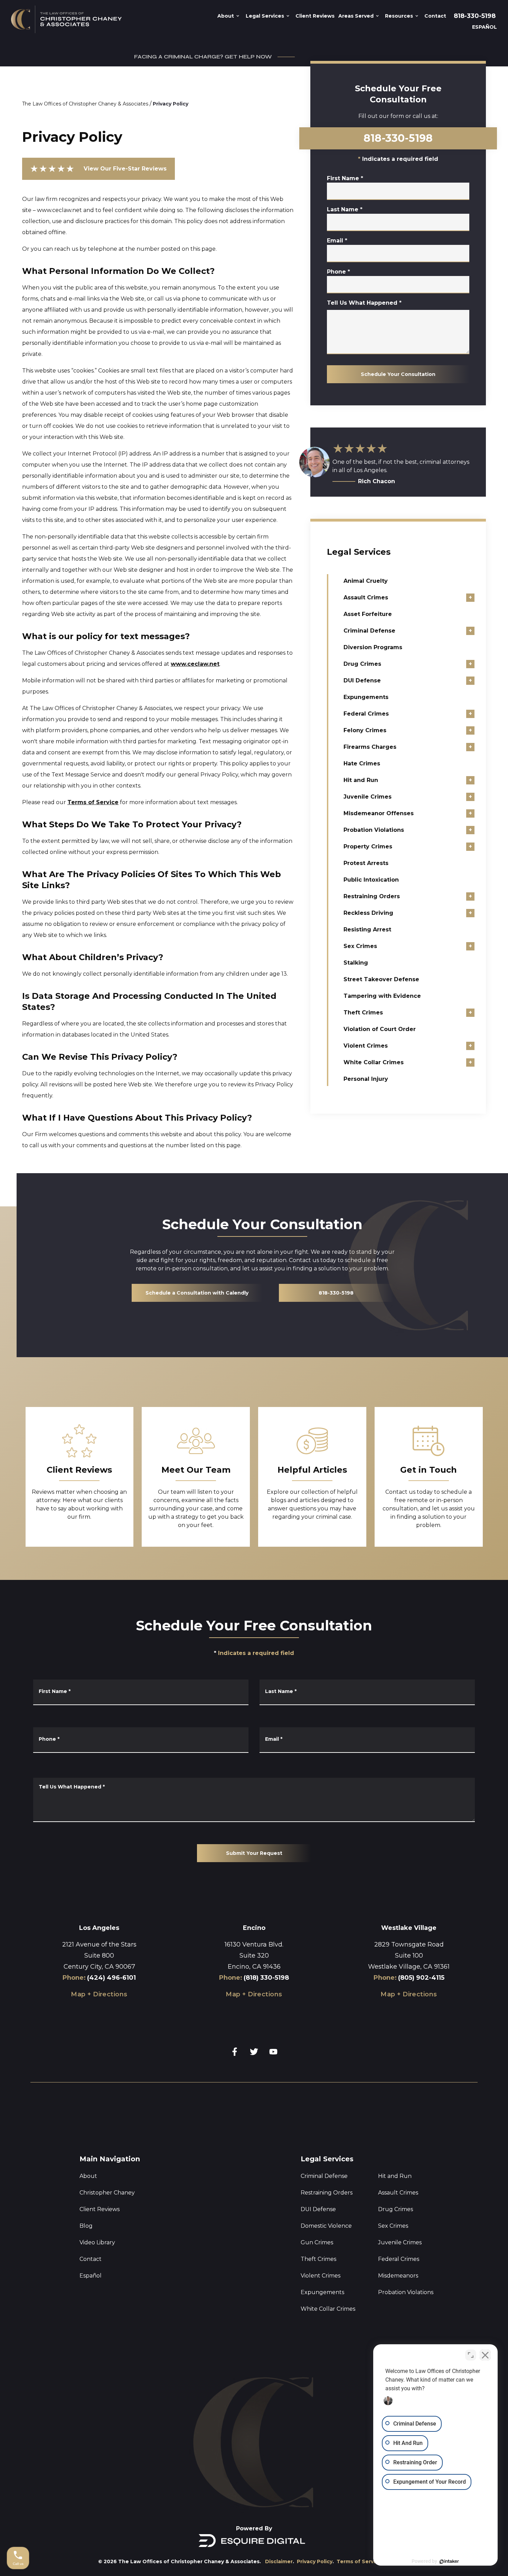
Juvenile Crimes (368, 797)
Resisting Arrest (367, 930)
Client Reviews (100, 2209)
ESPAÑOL (485, 27)
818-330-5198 (475, 16)
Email (337, 241)
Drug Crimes (362, 664)
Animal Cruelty (366, 581)
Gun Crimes (317, 2242)
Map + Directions (99, 1994)
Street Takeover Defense (381, 979)
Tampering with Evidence (382, 996)
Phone (338, 272)
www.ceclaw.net (195, 664)
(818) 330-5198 (266, 1978)
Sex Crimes (360, 946)
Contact (91, 2259)
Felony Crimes (365, 730)
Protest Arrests (366, 863)
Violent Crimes (366, 1046)
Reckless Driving (368, 913)
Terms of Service (93, 802)
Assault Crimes (366, 597)
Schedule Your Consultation (398, 374)
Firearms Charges (370, 747)
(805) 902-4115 (421, 1978)
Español (91, 2276)
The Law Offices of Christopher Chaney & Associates (85, 104)
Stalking (356, 963)
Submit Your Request (254, 1853)
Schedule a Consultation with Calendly (197, 1293)
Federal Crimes (366, 714)
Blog (86, 2226)
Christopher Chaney (107, 2193)
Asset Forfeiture (368, 614)
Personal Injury (366, 1079)
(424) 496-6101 (111, 1978)
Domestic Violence (326, 2226)
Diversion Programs (373, 647)
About (88, 2176)
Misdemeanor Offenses (379, 813)
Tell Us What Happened (364, 303)
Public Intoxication (371, 880)
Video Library (97, 2242)
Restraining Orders (372, 896)
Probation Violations (374, 830)
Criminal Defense (369, 631)
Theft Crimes (363, 1013)
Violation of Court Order (380, 1029)
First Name (345, 178)
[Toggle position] (471, 2355)
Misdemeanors (398, 2276)
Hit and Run (361, 780)
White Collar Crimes (374, 1062)
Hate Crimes (362, 763)
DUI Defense (362, 680)
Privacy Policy (171, 104)
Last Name (345, 209)
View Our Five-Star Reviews (98, 169)
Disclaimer (279, 2561)
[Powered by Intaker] (449, 2561)
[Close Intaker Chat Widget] (485, 2355)
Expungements (366, 697)
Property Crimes (368, 847)
